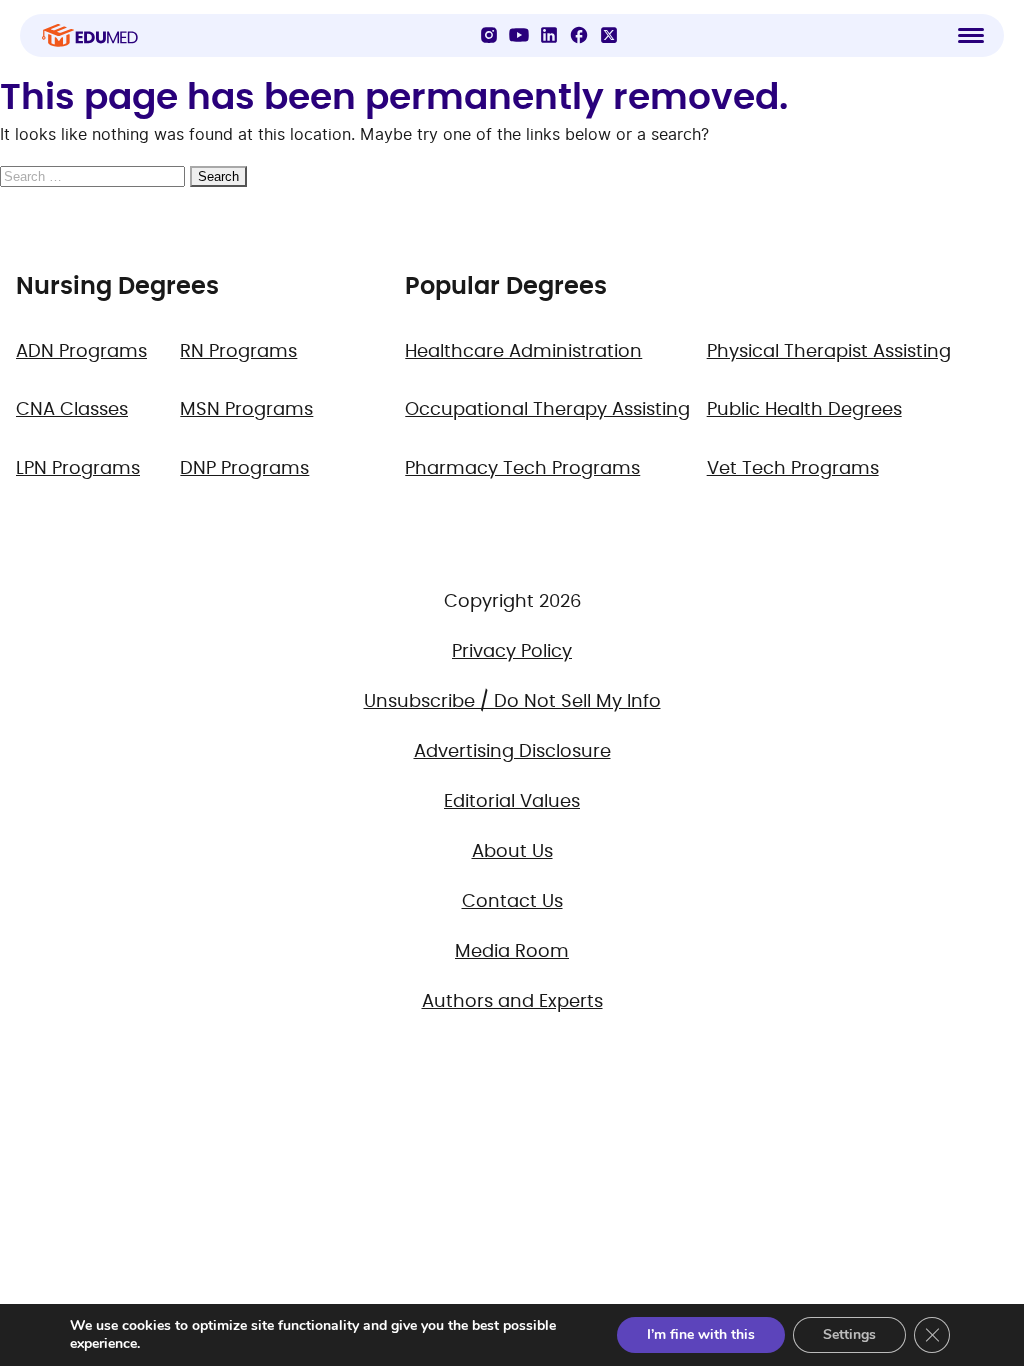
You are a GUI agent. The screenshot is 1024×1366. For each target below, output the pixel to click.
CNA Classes (72, 410)
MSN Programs (246, 410)
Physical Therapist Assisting (829, 352)
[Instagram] (489, 35)
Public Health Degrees (804, 410)
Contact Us (512, 902)
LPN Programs (78, 469)
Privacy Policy (512, 652)
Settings (849, 1334)
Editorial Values (512, 802)
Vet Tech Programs (793, 469)
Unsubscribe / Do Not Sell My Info (512, 702)
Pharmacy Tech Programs (522, 469)
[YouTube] (519, 35)
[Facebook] (579, 35)
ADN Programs (81, 352)
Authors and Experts (512, 1002)
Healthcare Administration (523, 352)
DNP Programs (244, 469)
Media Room (512, 952)
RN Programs (238, 352)
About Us (512, 852)
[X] (609, 35)
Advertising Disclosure (512, 752)
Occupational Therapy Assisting (547, 410)
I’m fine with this (701, 1334)
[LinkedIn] (549, 35)
